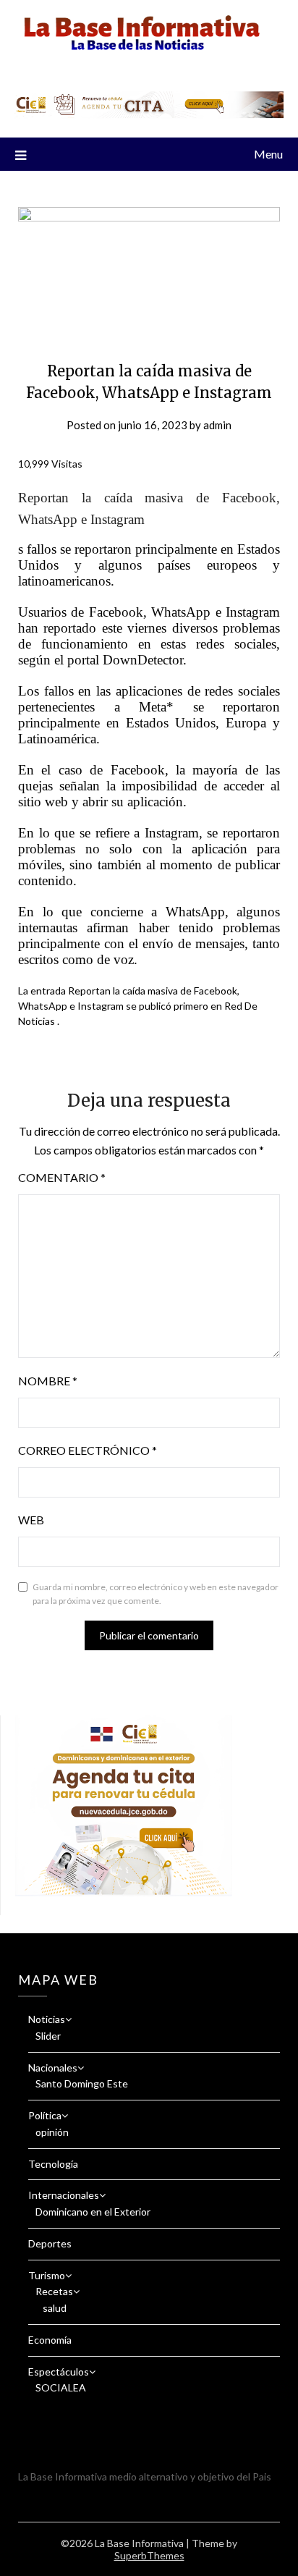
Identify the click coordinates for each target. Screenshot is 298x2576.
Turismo (47, 2275)
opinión (52, 2132)
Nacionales (53, 2068)
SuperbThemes (149, 2555)
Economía (50, 2340)
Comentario (62, 1177)
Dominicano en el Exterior (93, 2212)
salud (55, 2308)
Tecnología (53, 2164)
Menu (268, 154)
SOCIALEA (61, 2387)
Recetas (54, 2291)
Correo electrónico (88, 1450)
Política (45, 2115)
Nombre (48, 1381)
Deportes (50, 2243)
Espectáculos (59, 2372)
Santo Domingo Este (82, 2083)
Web (31, 1520)
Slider (48, 2036)
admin (217, 425)
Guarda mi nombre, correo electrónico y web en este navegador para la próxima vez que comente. (156, 1594)
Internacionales (64, 2195)
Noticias (47, 2019)
